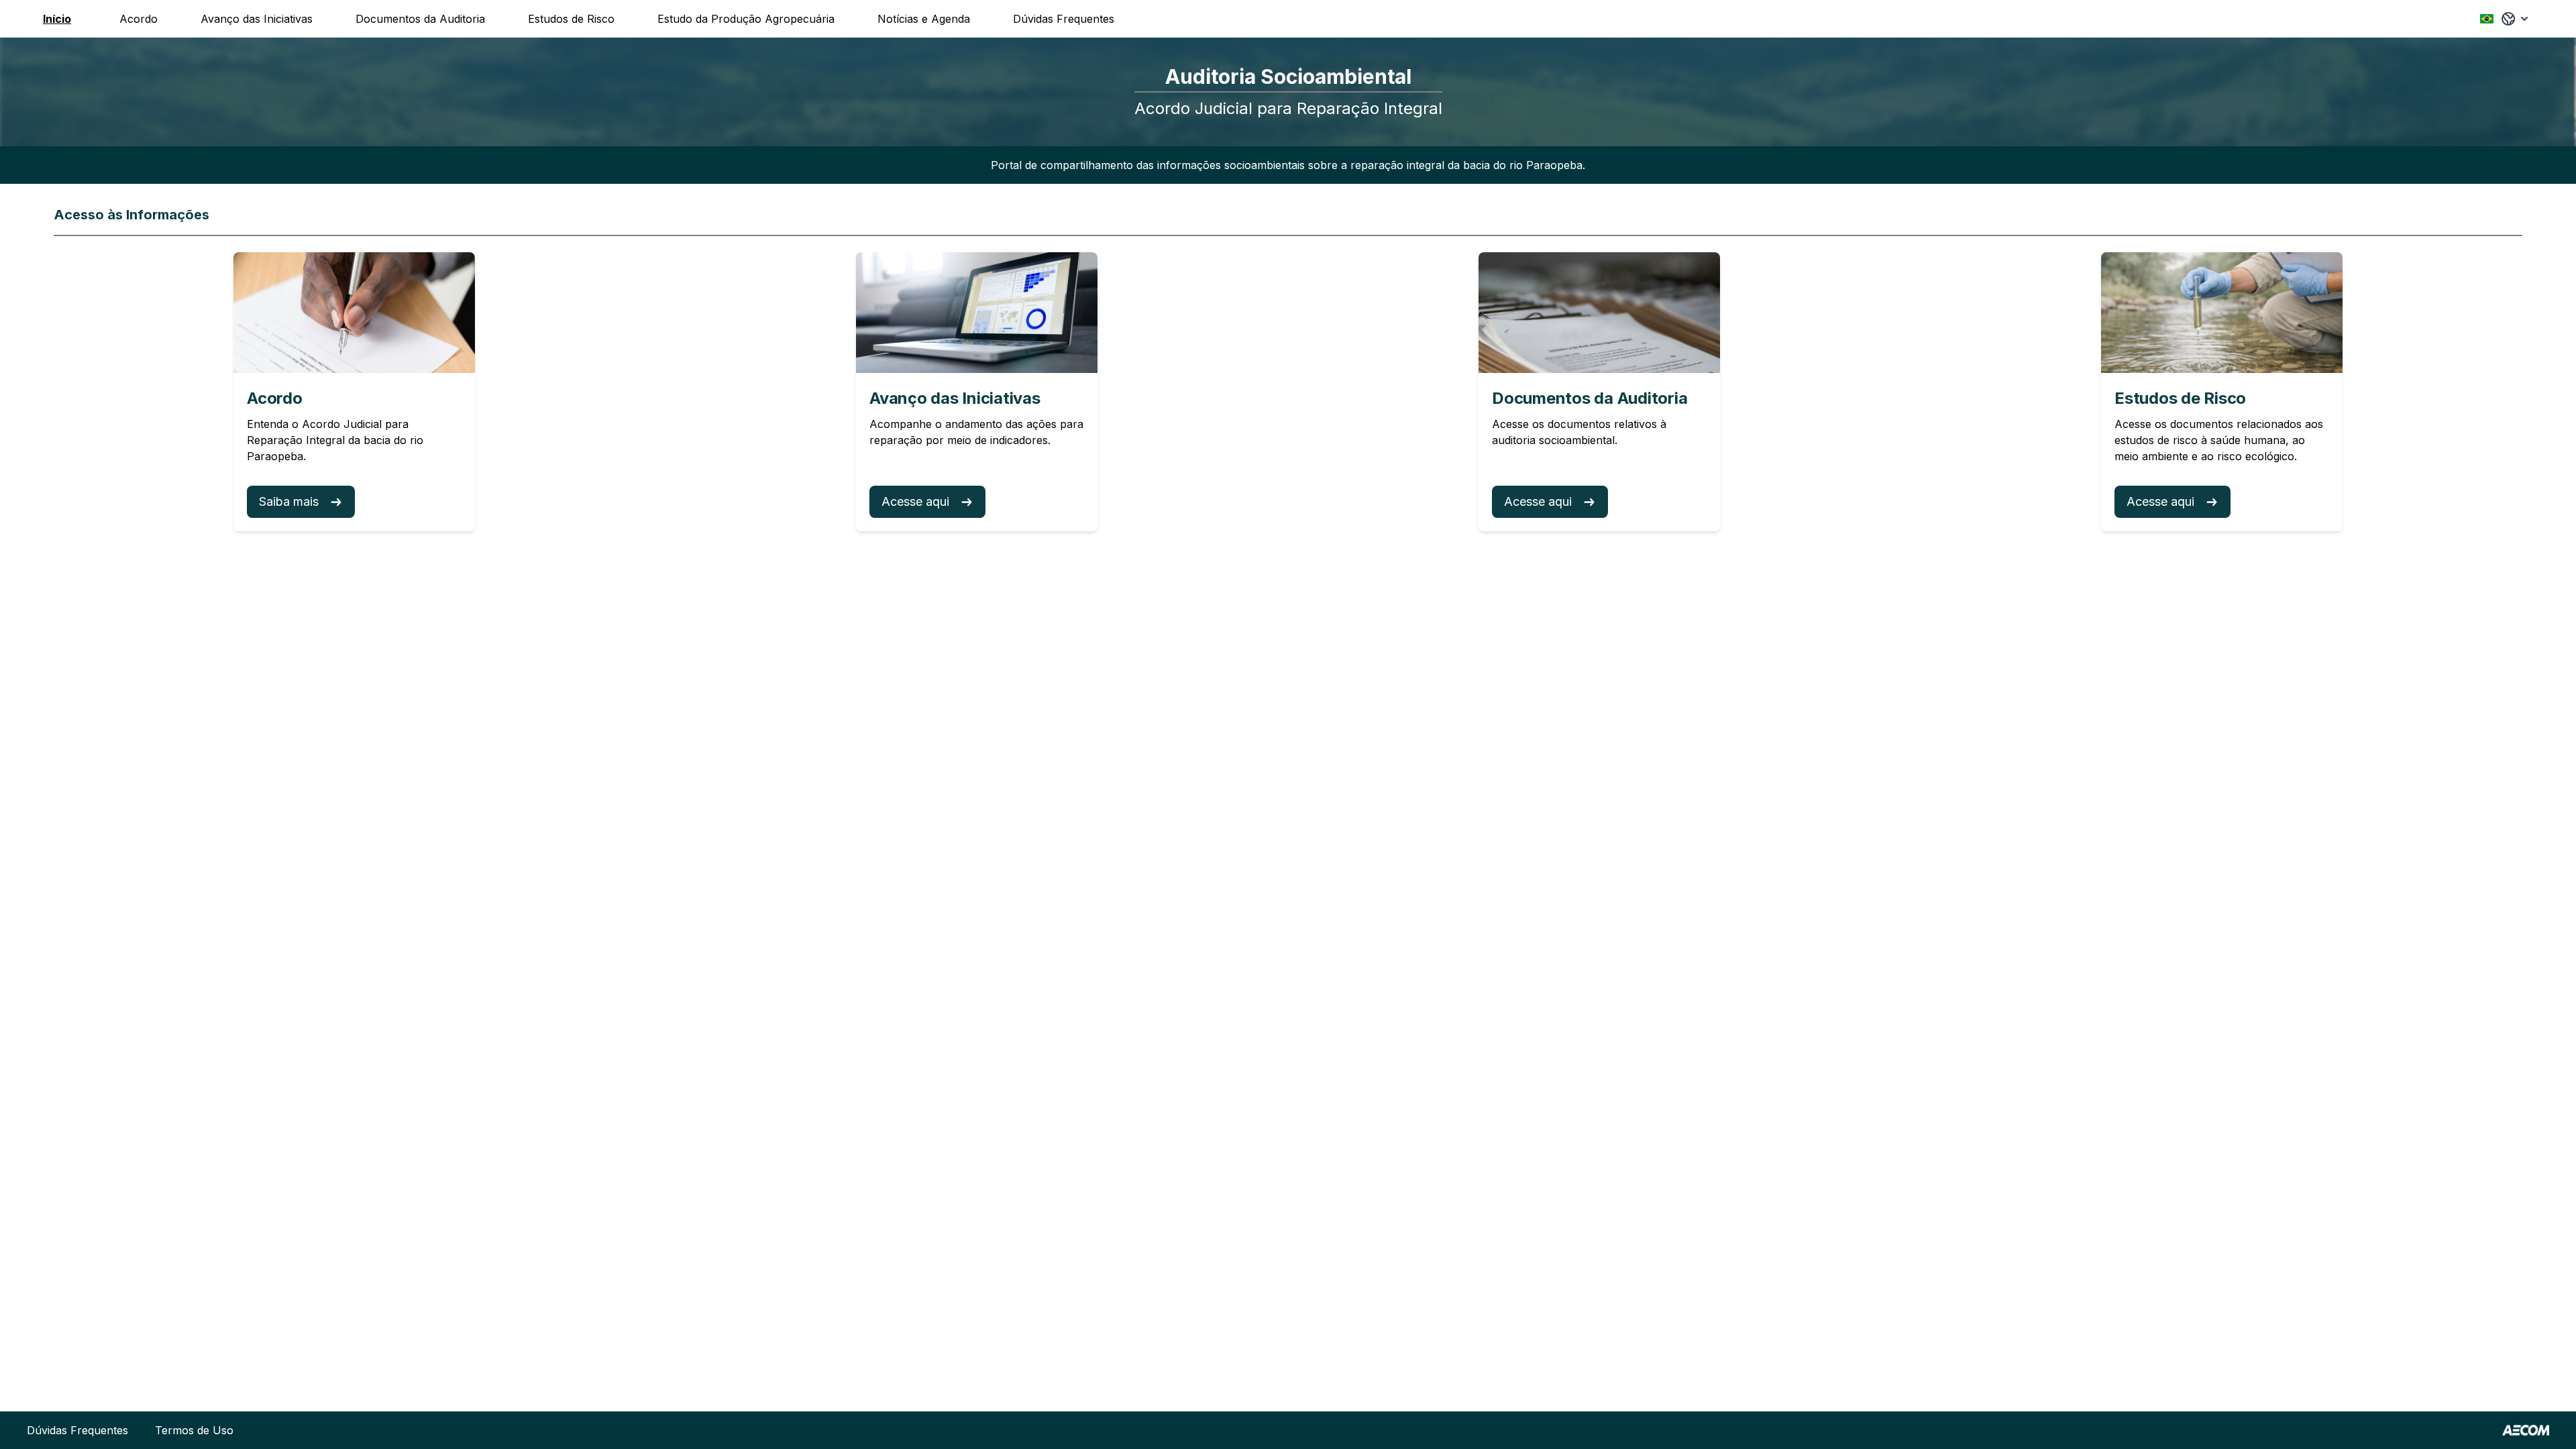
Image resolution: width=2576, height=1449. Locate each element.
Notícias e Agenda (924, 19)
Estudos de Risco (571, 19)
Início (57, 19)
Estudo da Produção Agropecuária (746, 19)
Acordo (139, 19)
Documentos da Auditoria (420, 19)
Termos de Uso (194, 1430)
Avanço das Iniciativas (257, 19)
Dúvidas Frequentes (1064, 19)
